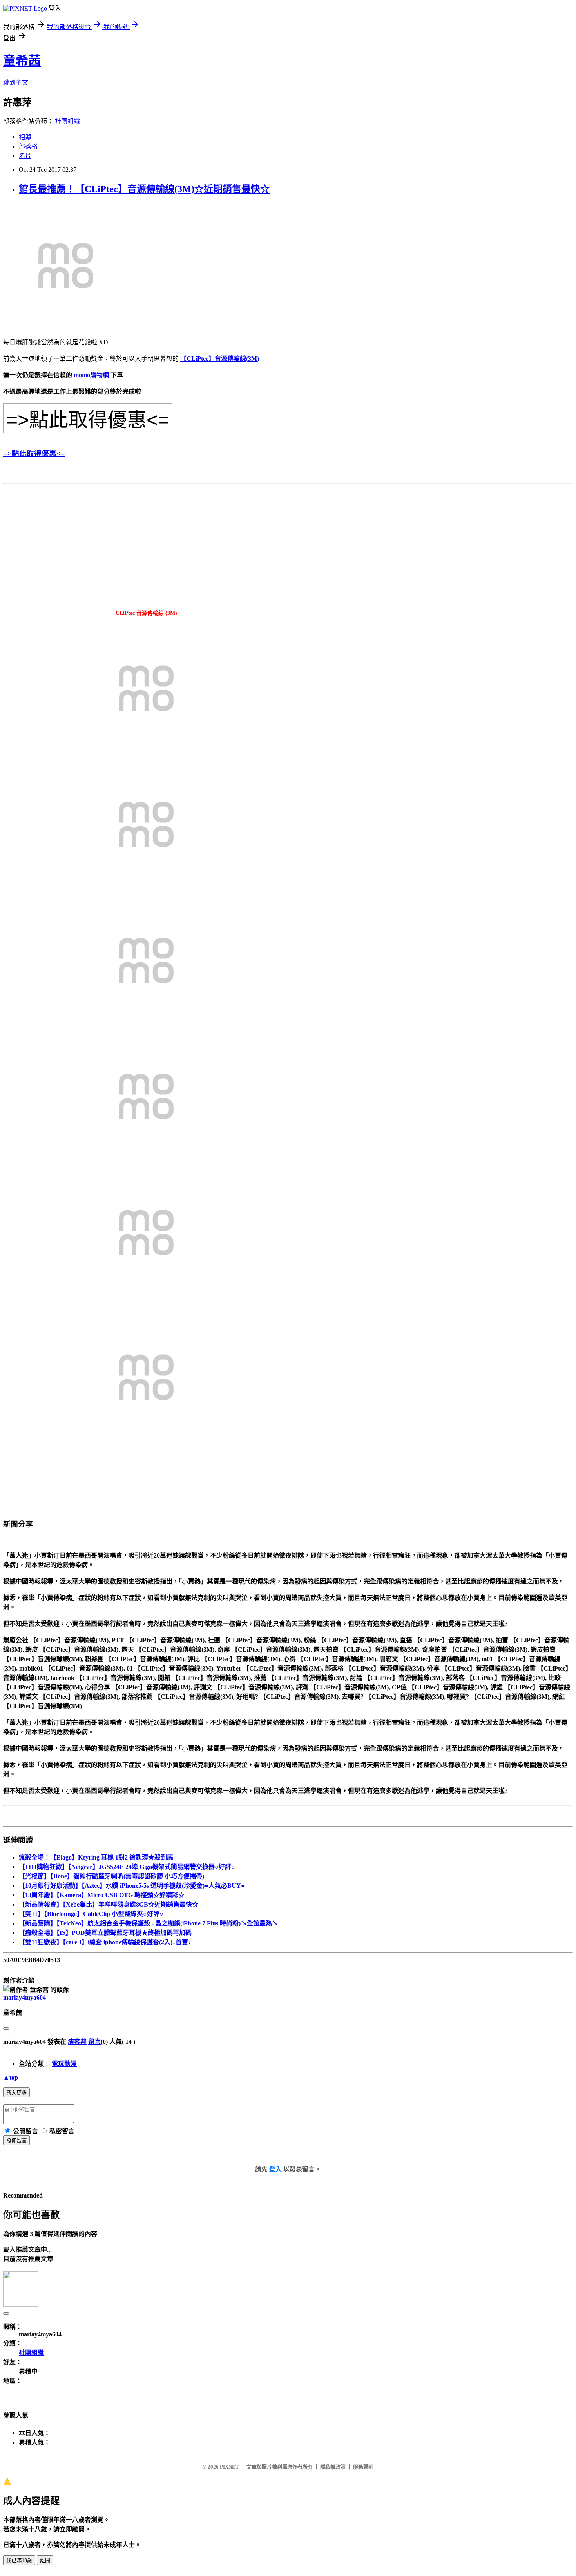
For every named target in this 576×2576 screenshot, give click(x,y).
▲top (11, 2077)
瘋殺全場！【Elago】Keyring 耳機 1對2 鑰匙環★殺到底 (96, 1857)
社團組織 (67, 121)
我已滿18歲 (19, 2561)
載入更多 (16, 2093)
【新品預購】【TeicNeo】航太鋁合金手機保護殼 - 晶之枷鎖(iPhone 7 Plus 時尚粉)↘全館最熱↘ (149, 1923)
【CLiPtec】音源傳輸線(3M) (220, 359)
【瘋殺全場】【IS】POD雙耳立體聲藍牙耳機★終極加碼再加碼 (105, 1933)
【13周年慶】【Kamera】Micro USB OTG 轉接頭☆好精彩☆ (102, 1895)
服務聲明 (363, 2467)
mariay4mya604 (24, 1997)
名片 (25, 156)
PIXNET (229, 2467)
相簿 (25, 137)
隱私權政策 (333, 2467)
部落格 (28, 146)
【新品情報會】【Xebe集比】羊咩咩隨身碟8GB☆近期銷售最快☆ (109, 1904)
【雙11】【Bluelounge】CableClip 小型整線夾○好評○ (91, 1914)
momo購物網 (91, 375)
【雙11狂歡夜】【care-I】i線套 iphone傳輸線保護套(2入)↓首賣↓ (105, 1942)
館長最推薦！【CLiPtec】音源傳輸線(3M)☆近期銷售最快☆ (144, 189)
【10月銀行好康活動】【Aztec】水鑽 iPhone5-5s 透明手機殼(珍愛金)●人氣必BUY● (132, 1886)
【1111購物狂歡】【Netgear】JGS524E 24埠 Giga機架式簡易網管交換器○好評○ (127, 1867)
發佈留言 (16, 2141)
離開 (45, 2561)
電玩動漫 (64, 2064)
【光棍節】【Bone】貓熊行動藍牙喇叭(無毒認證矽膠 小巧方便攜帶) (111, 1876)
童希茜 (22, 61)
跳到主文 (16, 83)
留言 (94, 2042)
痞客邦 (77, 2042)
